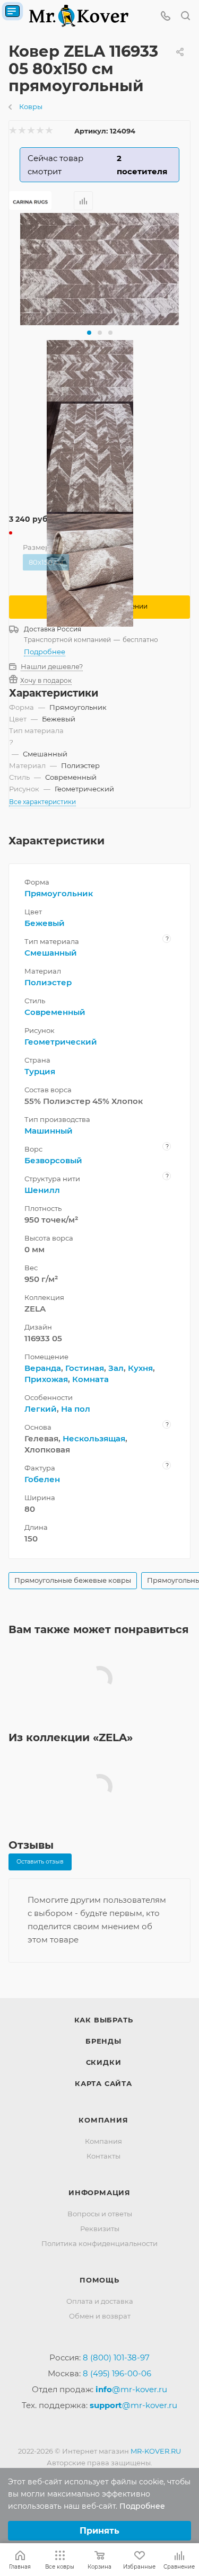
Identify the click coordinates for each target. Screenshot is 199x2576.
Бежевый (45, 923)
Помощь (99, 2280)
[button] (89, 333)
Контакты (103, 2156)
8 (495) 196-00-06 (117, 2373)
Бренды (103, 2041)
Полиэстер (48, 982)
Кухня (140, 1368)
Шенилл (42, 1190)
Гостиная (85, 1368)
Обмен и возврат (100, 2316)
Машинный (49, 1131)
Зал (116, 1368)
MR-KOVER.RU (156, 2451)
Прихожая (46, 1379)
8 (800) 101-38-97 (116, 2357)
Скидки (104, 2062)
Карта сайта (103, 2083)
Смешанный (51, 953)
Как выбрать (104, 2020)
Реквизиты (100, 2229)
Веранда (43, 1368)
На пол (76, 1409)
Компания (103, 2120)
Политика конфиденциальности (99, 2243)
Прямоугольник (59, 893)
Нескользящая (94, 1438)
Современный (55, 1012)
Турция (40, 1071)
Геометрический (61, 1042)
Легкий (41, 1409)
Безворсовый (53, 1160)
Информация (99, 2192)
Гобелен (42, 1479)
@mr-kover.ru (131, 2389)
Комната (90, 1379)
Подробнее (45, 652)
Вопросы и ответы (100, 2214)
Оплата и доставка (100, 2301)
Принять (99, 2531)
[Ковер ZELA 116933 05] (100, 269)
